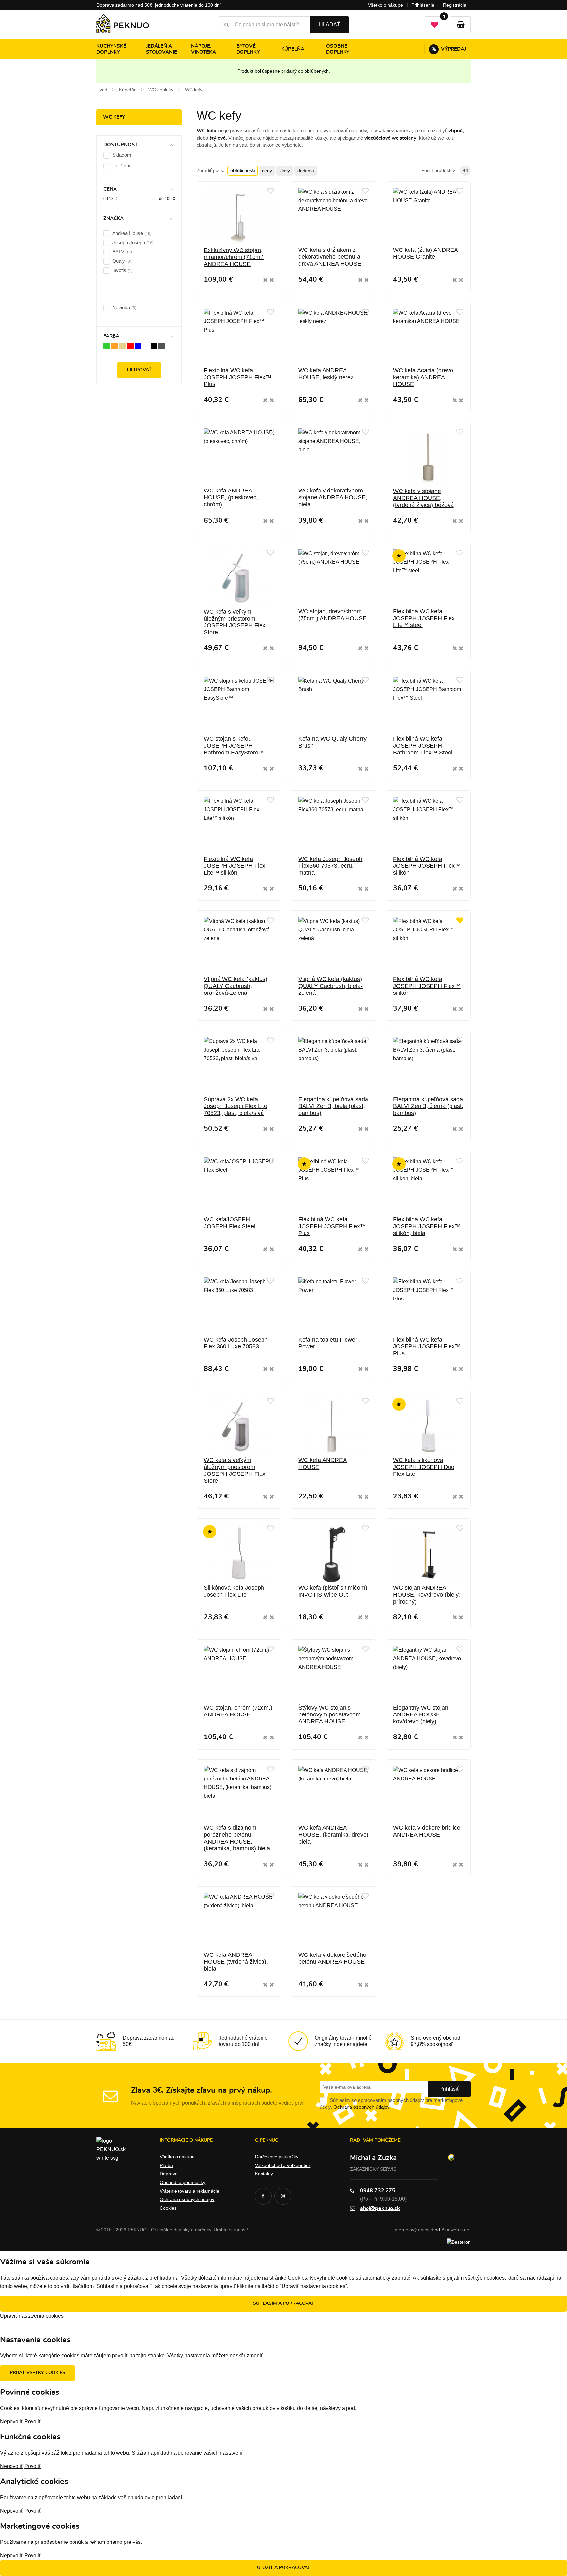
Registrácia (455, 5)
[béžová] (122, 346)
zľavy (285, 171)
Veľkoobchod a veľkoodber (283, 2165)
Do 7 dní (121, 166)
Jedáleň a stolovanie (161, 49)
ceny (267, 171)
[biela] (146, 346)
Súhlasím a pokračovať (284, 2303)
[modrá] (138, 346)
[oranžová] (115, 346)
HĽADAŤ (330, 24)
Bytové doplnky (248, 49)
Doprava (169, 2174)
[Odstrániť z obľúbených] (460, 921)
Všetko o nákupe (386, 5)
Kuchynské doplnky (111, 49)
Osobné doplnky (338, 49)
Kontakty (264, 2174)
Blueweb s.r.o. (456, 2230)
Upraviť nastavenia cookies (32, 2316)
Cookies (168, 2208)
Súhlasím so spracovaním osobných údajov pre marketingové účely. (391, 2104)
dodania (306, 171)
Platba (166, 2165)
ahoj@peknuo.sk (380, 2208)
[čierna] (154, 346)
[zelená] (107, 346)
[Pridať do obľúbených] (271, 191)
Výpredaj (449, 49)
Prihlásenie (423, 5)
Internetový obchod (413, 2230)
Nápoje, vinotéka (203, 49)
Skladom (122, 155)
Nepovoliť (11, 2422)
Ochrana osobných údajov (362, 2107)
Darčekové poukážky (277, 2157)
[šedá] (162, 346)
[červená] (130, 346)
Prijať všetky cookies (38, 2373)
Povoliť (33, 2422)
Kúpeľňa (293, 49)
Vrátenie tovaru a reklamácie (189, 2191)
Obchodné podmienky (183, 2182)
